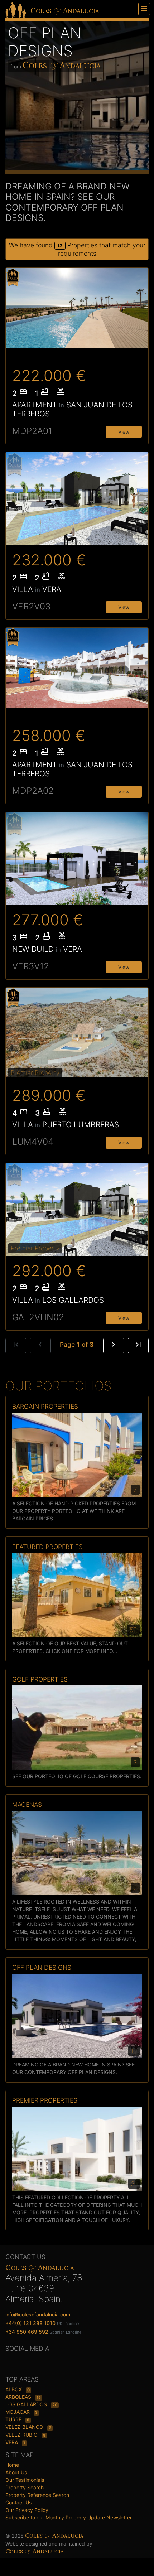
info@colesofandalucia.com (38, 2314)
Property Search (25, 2487)
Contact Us (18, 2502)
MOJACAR (18, 2412)
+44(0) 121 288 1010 (30, 2323)
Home (12, 2465)
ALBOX (14, 2389)
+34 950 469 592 (27, 2332)
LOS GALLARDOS (27, 2404)
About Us (16, 2472)
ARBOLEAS (19, 2397)
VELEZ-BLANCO (25, 2427)
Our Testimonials (25, 2480)
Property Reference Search (37, 2495)
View (124, 432)
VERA (12, 2442)
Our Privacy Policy (27, 2510)
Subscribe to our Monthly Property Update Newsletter (69, 2517)
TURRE (14, 2419)
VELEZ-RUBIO (22, 2435)
